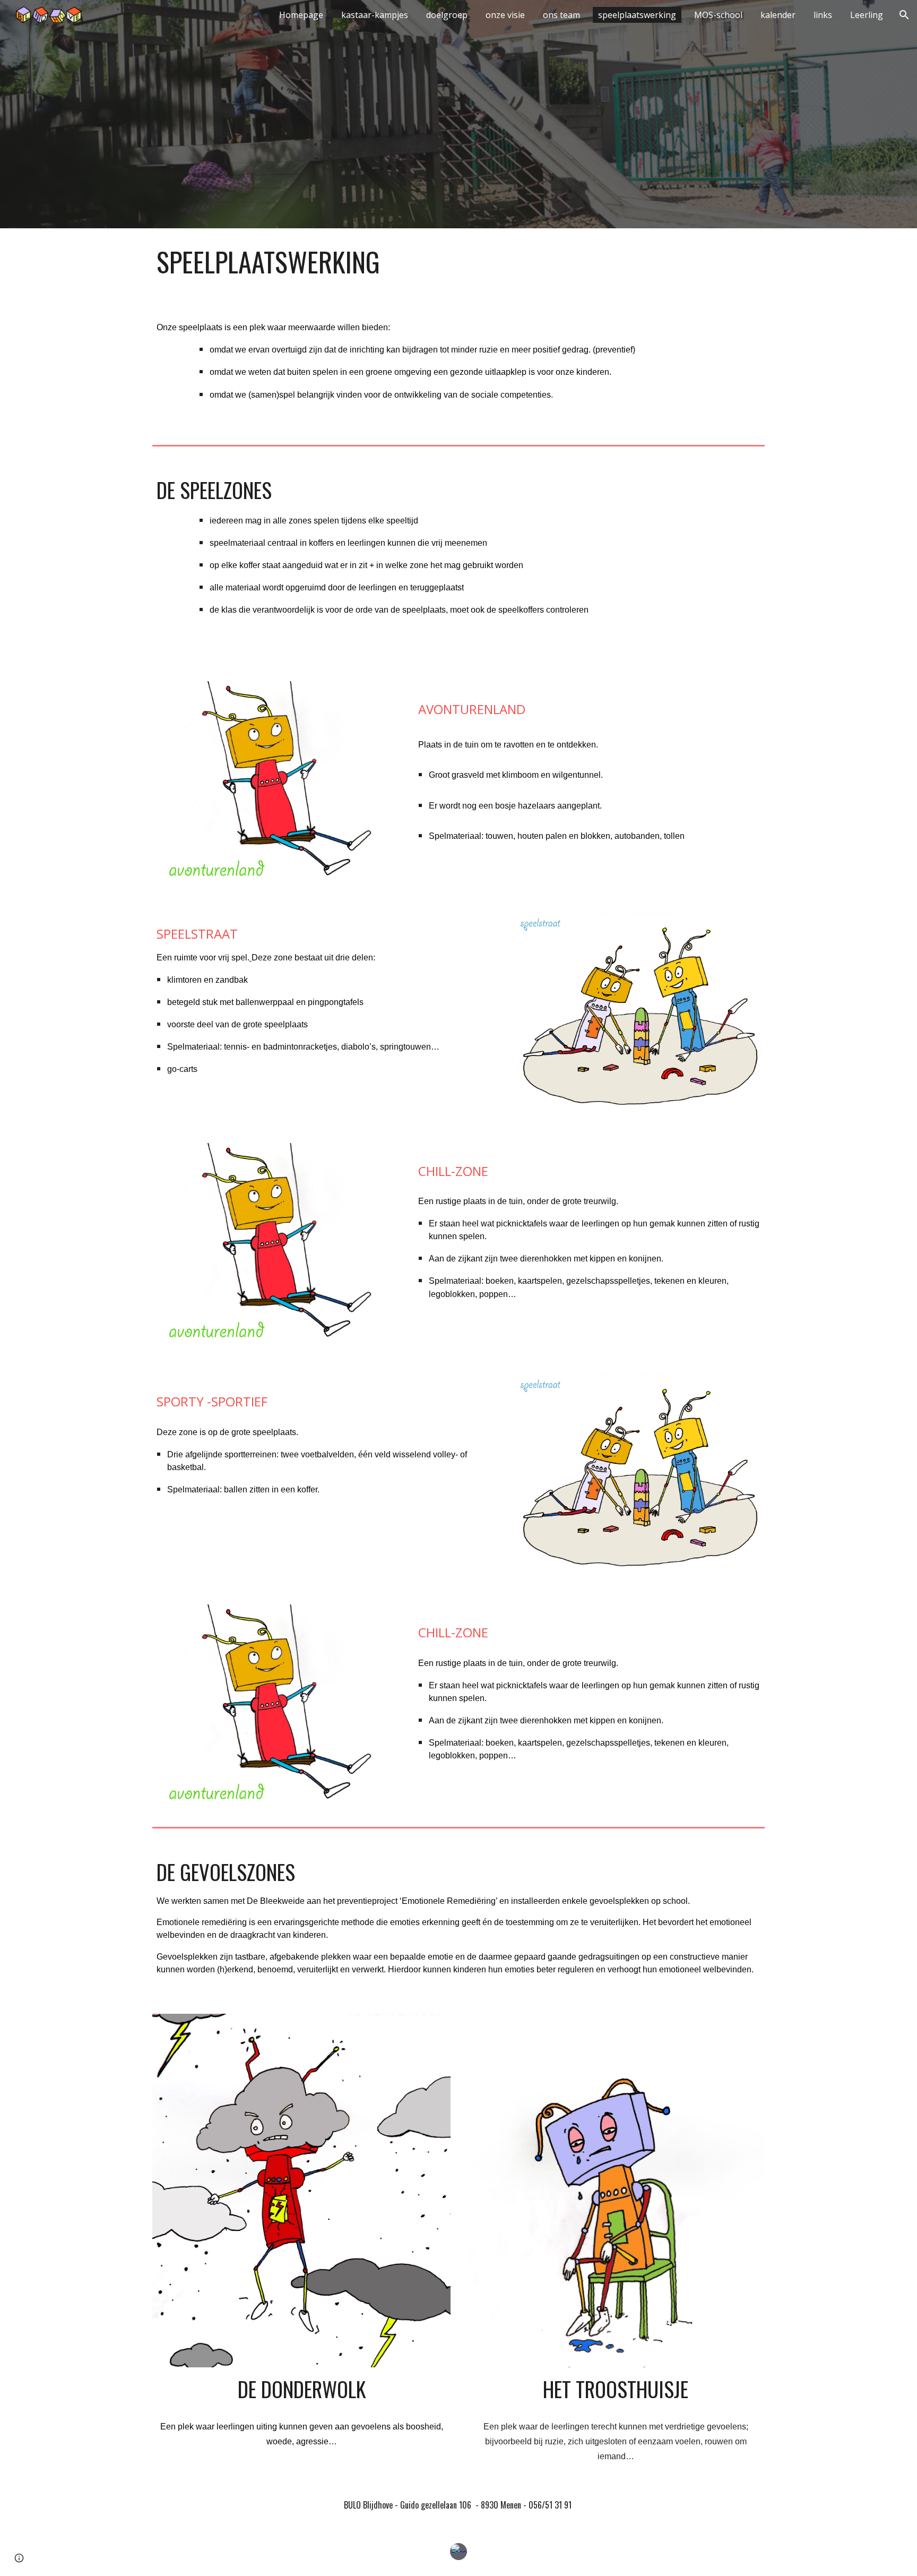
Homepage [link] (301, 15)
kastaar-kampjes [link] (375, 15)
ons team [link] (561, 15)
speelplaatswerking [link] (637, 15)
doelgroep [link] (447, 15)
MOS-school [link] (718, 15)
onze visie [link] (505, 15)
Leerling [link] (867, 15)
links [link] (823, 15)
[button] (904, 15)
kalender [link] (778, 15)
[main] (458, 262)
